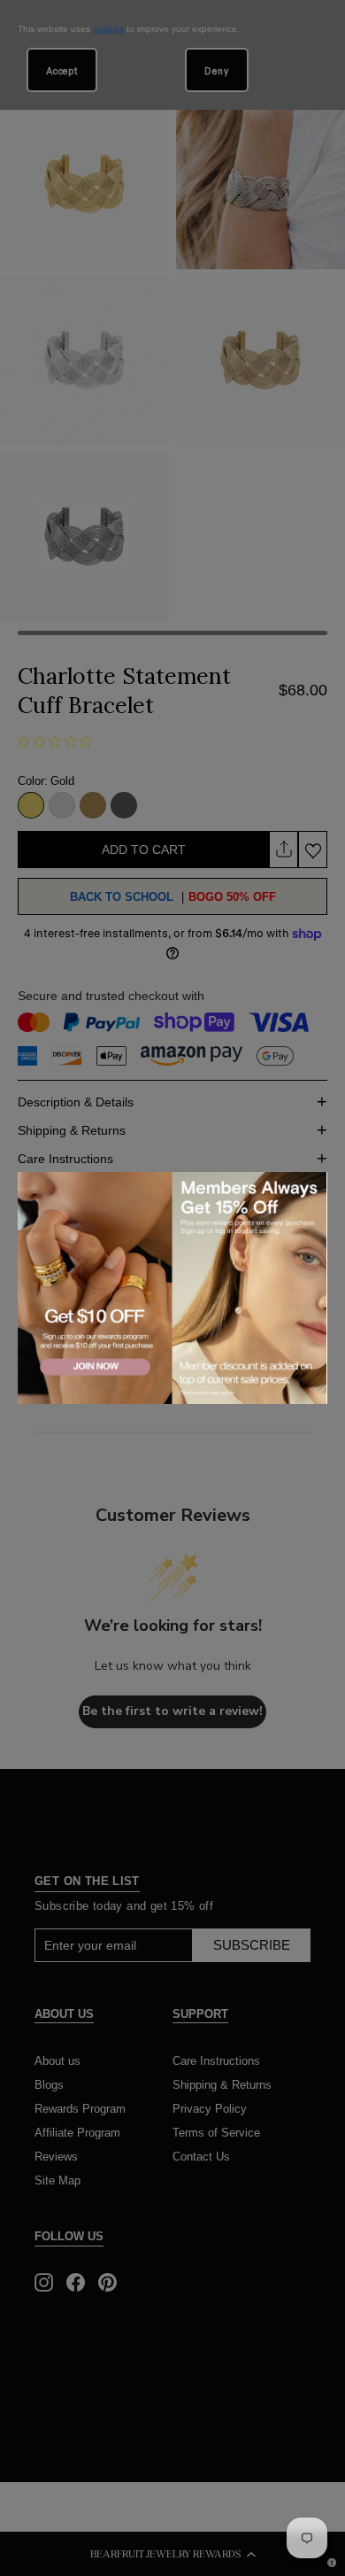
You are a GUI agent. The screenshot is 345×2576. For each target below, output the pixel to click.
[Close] (310, 1188)
